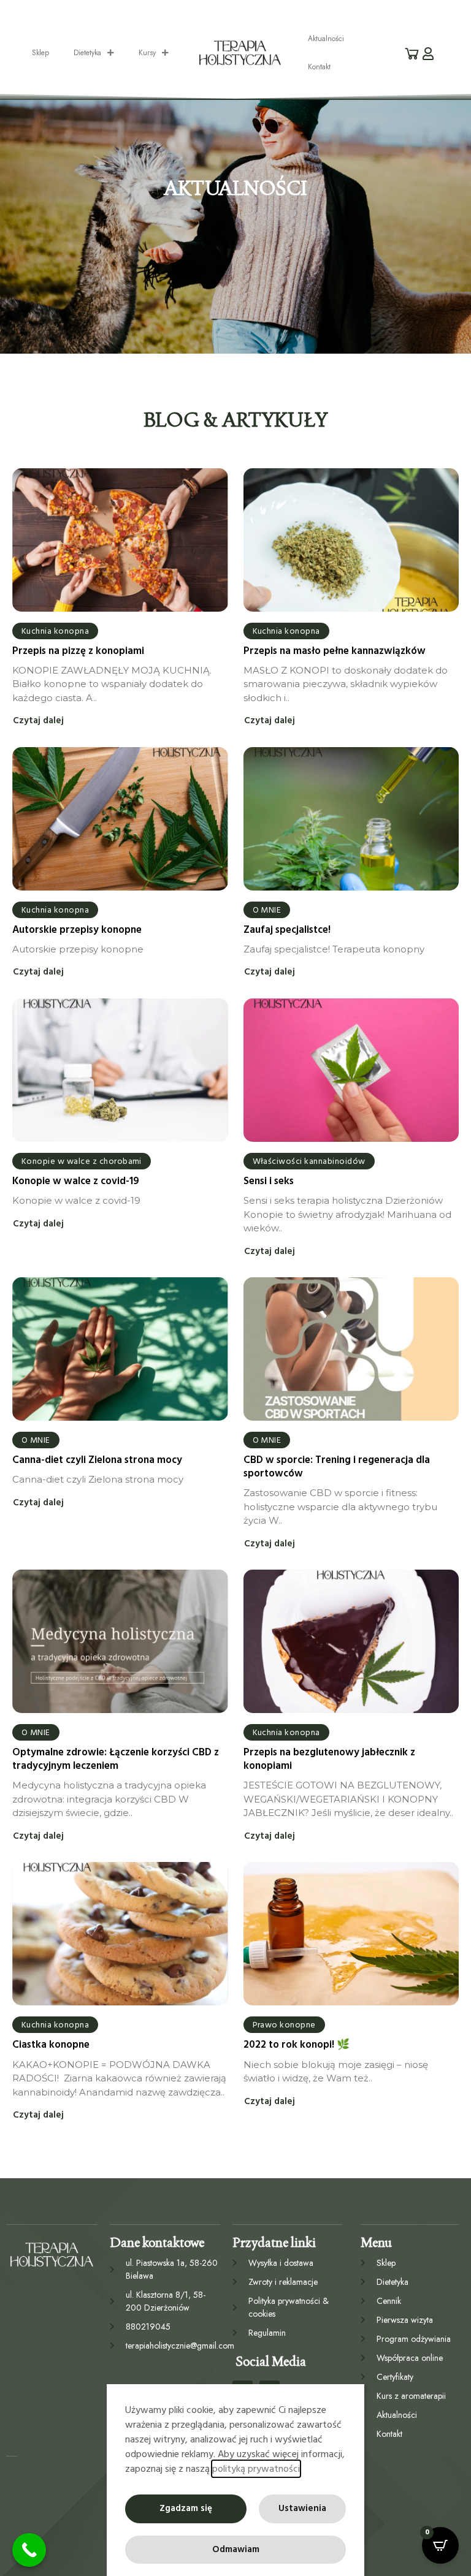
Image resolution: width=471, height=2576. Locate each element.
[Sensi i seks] (351, 1070)
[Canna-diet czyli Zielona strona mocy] (120, 1349)
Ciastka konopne (51, 2045)
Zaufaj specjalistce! (287, 930)
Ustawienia (302, 2508)
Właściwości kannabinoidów (309, 1161)
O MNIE (267, 910)
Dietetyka (87, 53)
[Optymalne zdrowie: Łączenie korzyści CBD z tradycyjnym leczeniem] (120, 1641)
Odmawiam (236, 2549)
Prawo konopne (284, 2025)
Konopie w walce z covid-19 (76, 1181)
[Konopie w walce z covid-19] (120, 1070)
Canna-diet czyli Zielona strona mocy (97, 1460)
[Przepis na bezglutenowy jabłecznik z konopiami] (351, 1641)
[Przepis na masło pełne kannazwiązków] (351, 540)
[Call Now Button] (29, 2550)
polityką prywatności (256, 2469)
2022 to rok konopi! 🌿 (297, 2045)
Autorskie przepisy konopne (77, 930)
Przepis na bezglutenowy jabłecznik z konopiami (329, 1759)
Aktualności (326, 39)
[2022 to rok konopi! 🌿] (351, 1934)
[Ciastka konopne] (120, 1934)
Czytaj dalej (38, 721)
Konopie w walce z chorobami (82, 1161)
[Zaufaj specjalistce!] (351, 819)
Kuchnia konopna (55, 631)
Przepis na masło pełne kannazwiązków (335, 651)
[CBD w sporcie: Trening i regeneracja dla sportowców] (351, 1349)
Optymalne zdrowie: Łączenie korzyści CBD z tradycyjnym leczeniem (116, 1759)
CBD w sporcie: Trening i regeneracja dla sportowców (337, 1467)
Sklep (40, 53)
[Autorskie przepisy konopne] (120, 819)
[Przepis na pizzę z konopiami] (120, 540)
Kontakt (319, 67)
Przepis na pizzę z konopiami (78, 651)
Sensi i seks (269, 1181)
